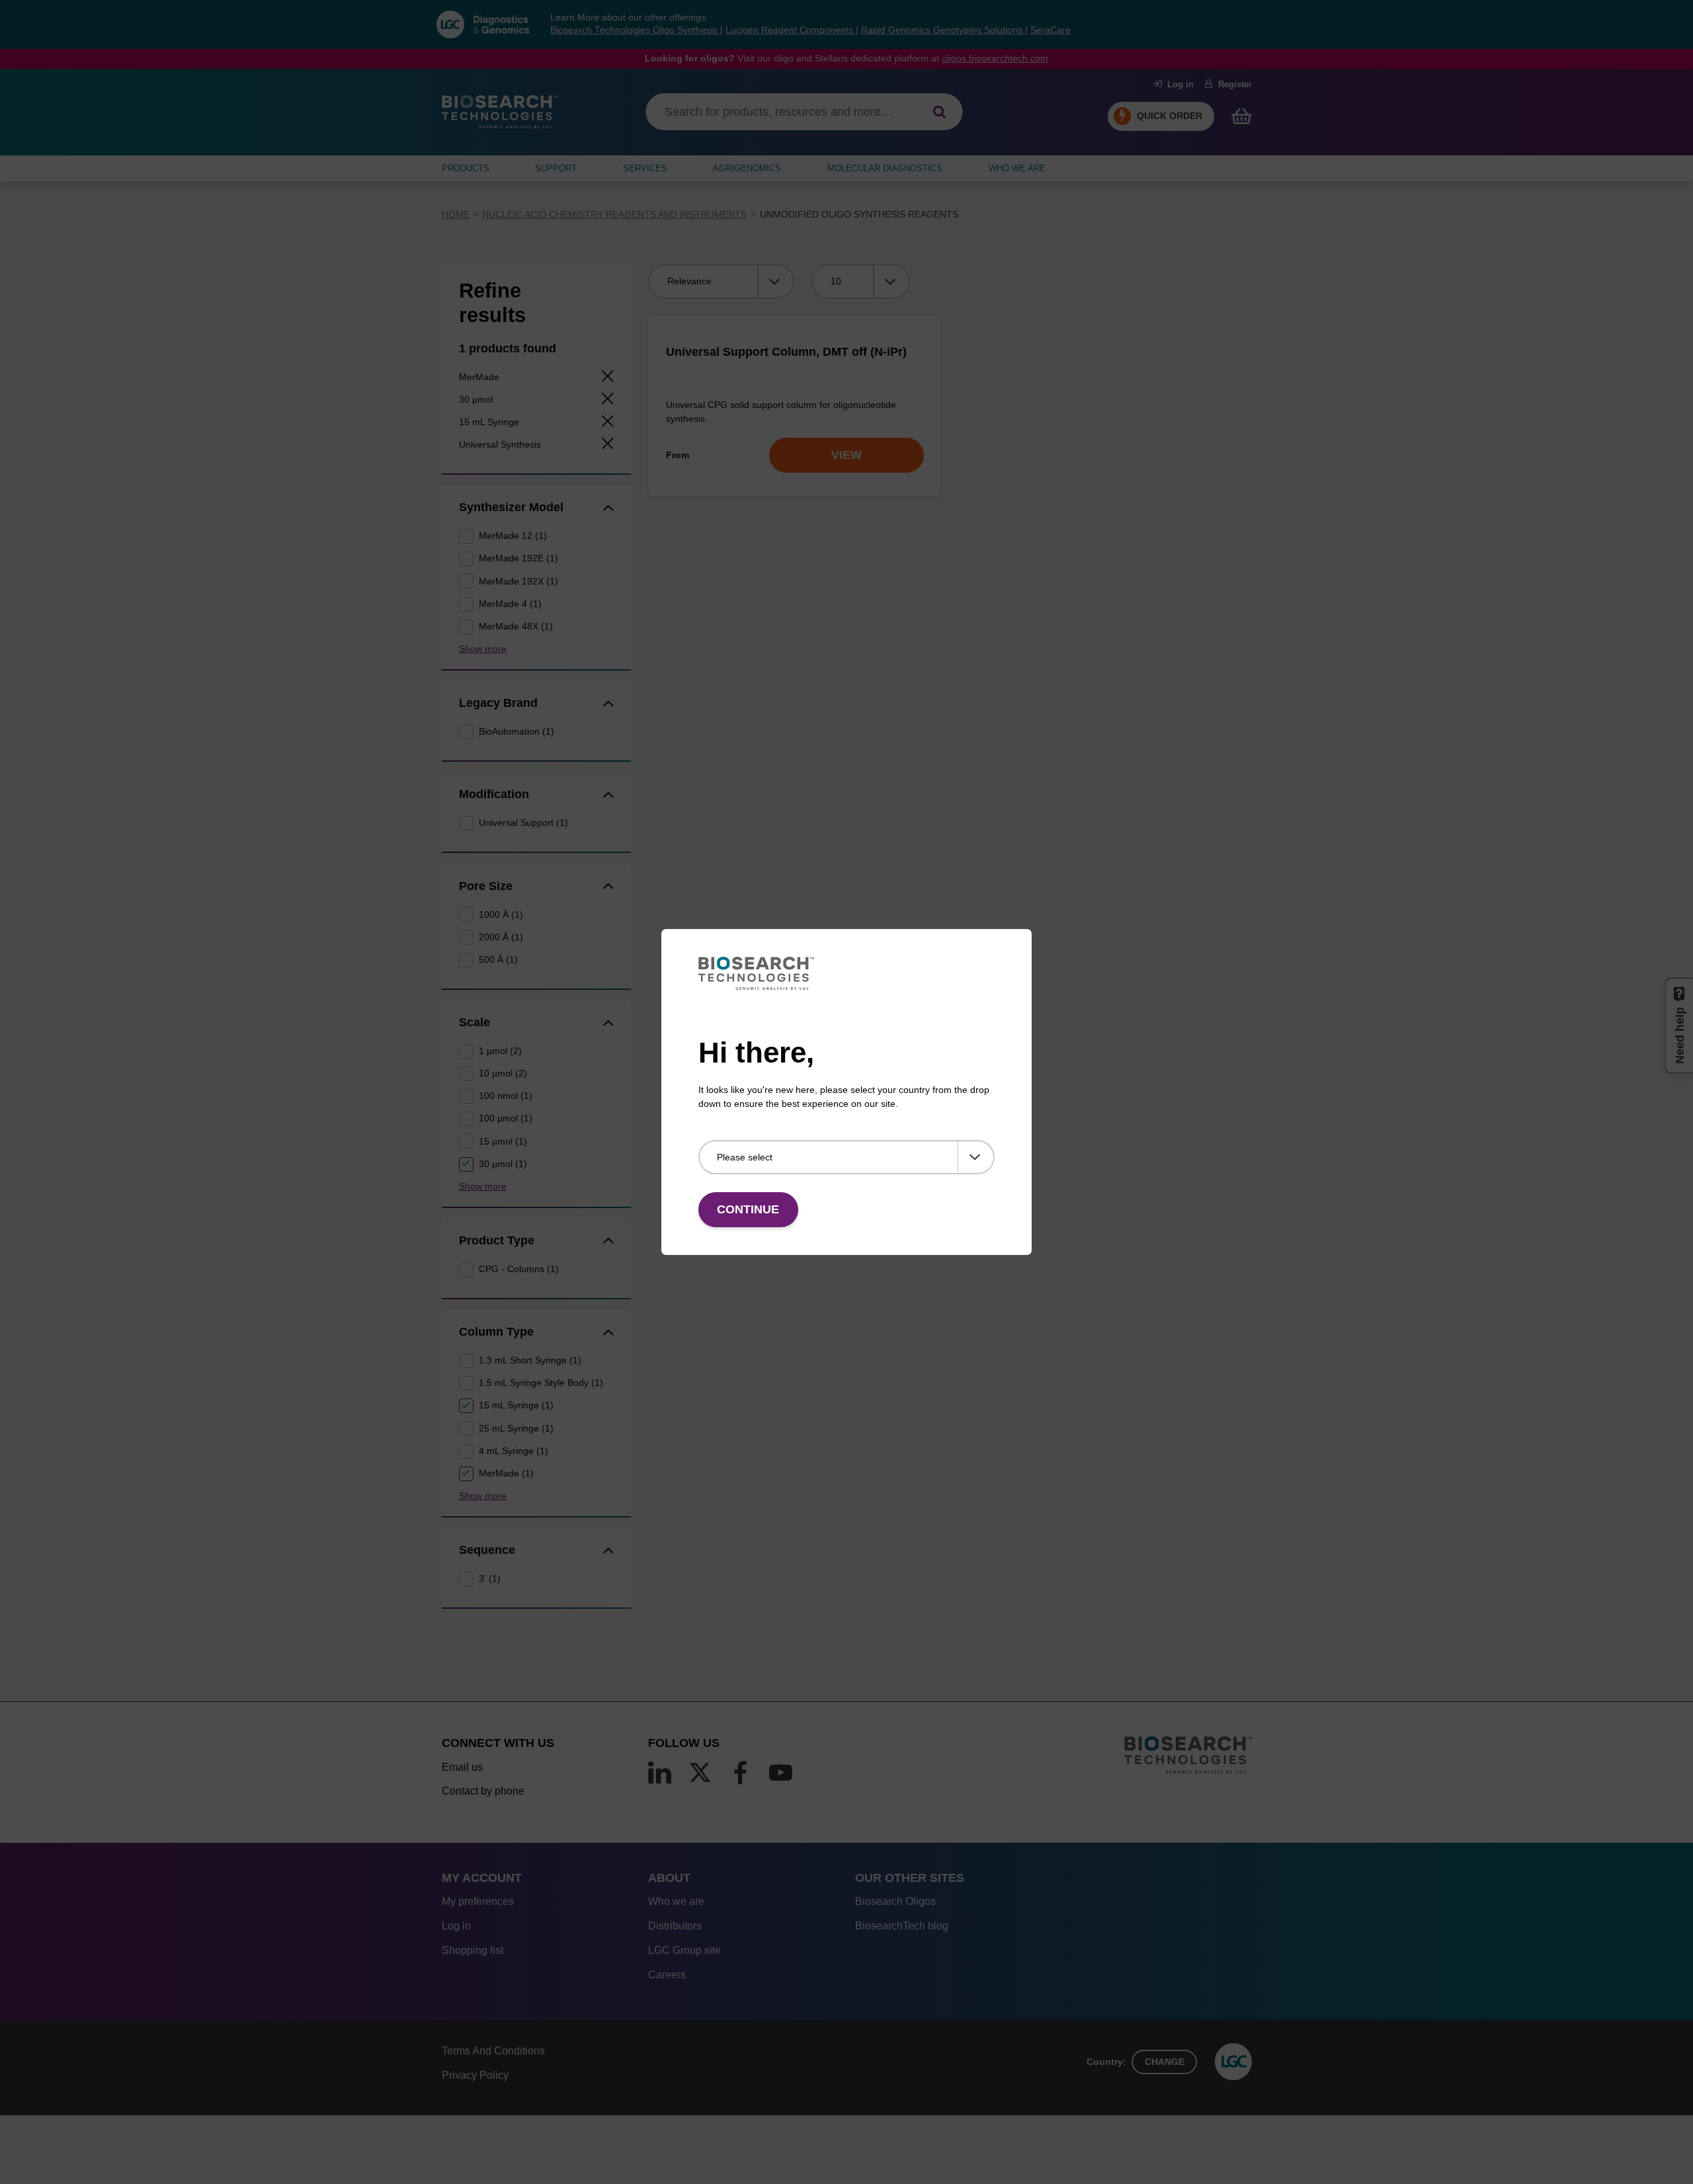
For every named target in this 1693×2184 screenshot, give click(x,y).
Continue (748, 1209)
